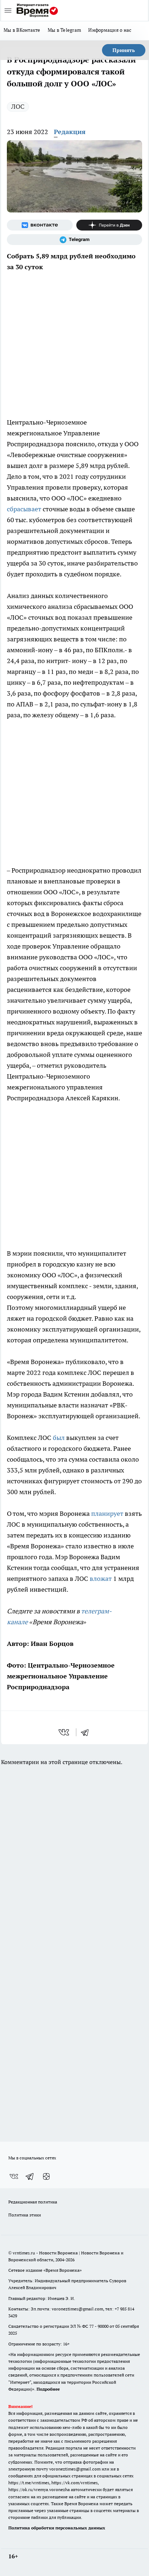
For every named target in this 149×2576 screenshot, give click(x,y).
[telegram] (87, 1732)
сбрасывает (24, 509)
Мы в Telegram (65, 30)
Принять (124, 50)
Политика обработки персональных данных (57, 2528)
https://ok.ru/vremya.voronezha (39, 2489)
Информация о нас (110, 30)
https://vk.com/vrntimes (74, 2483)
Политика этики (25, 2215)
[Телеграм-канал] (74, 240)
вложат (101, 1579)
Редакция (70, 132)
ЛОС (18, 106)
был (59, 1438)
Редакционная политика (33, 2202)
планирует (107, 1513)
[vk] (65, 1732)
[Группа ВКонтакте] (40, 225)
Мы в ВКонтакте (22, 30)
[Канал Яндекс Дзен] (109, 225)
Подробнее (48, 2389)
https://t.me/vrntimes (29, 2483)
